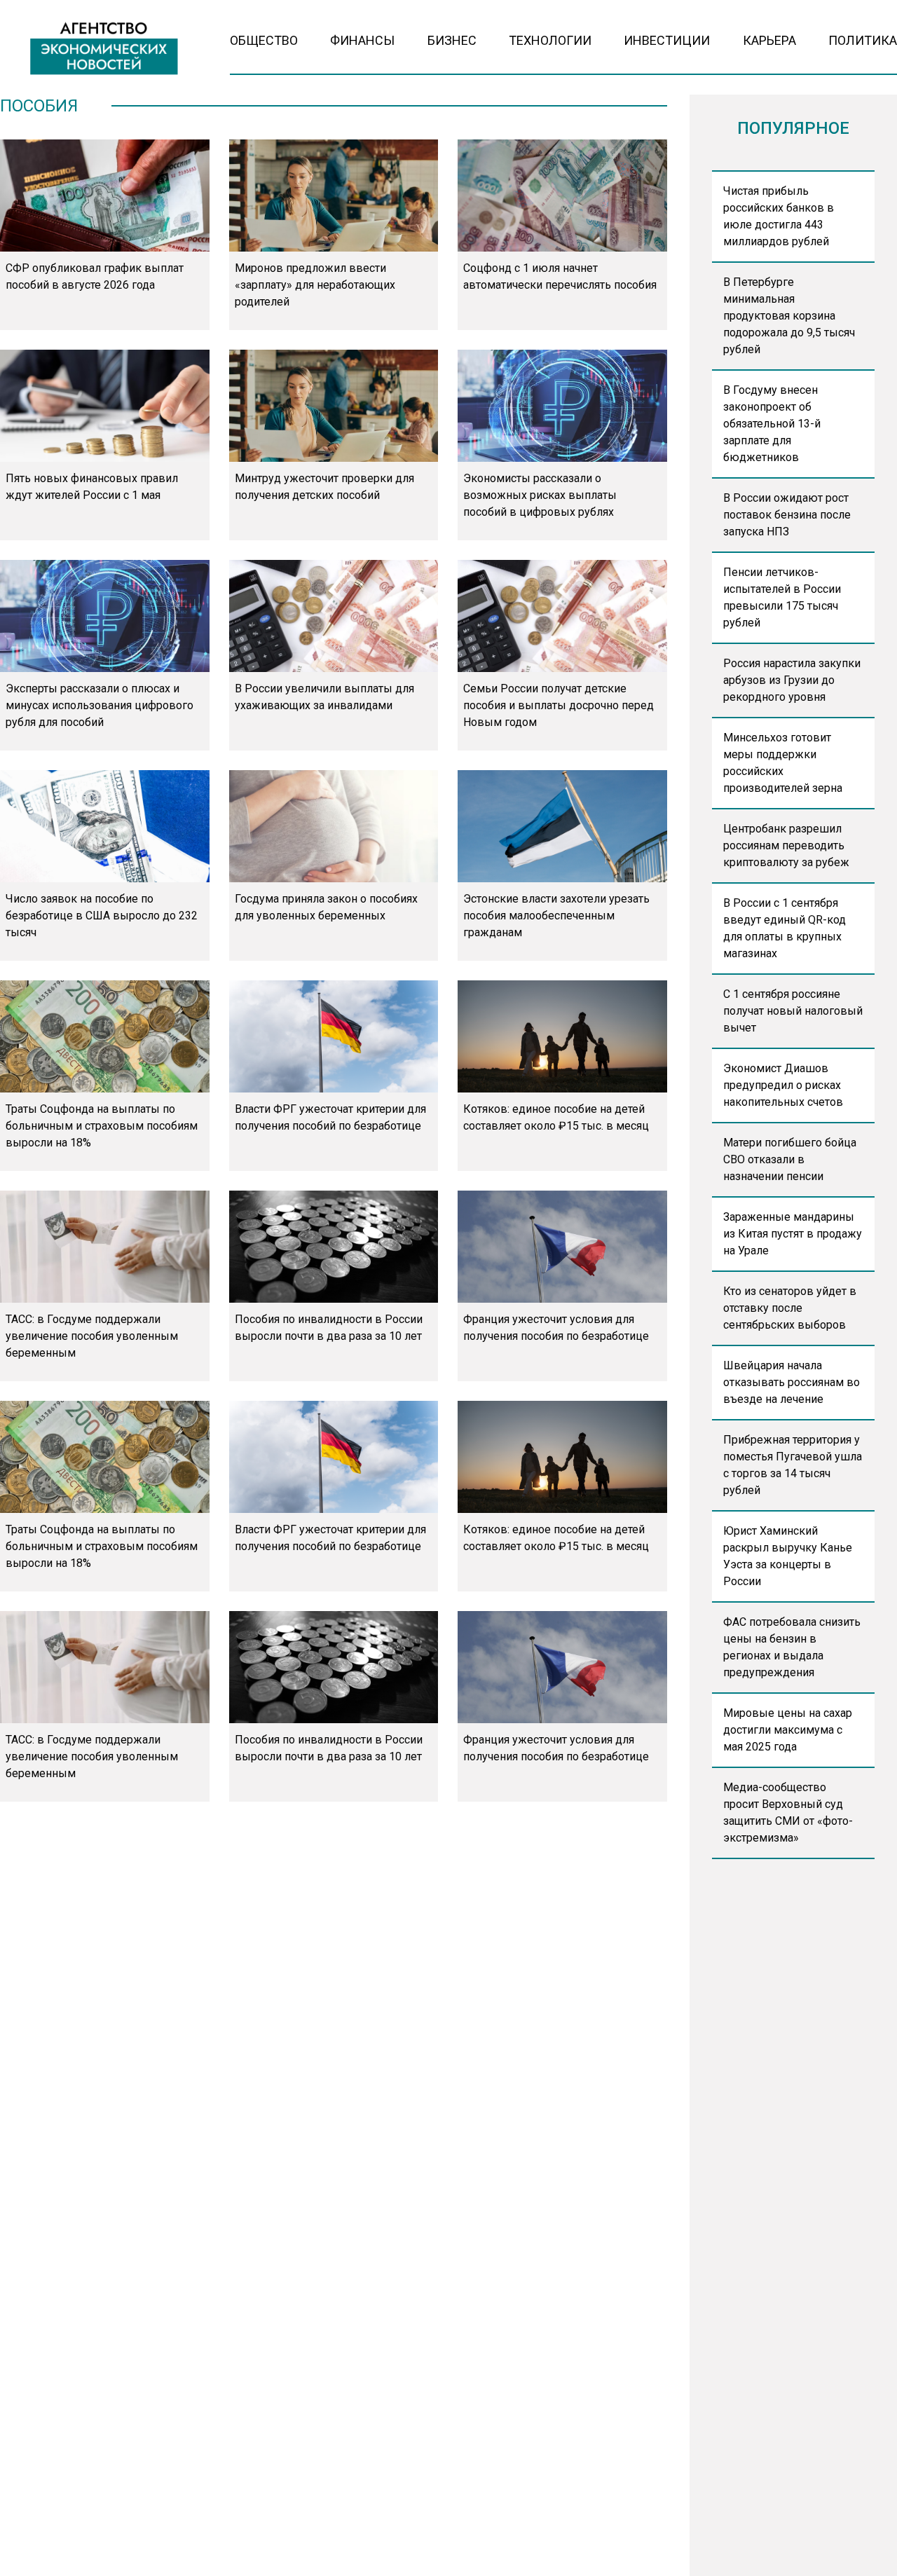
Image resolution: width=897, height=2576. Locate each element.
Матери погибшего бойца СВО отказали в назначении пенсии (790, 1159)
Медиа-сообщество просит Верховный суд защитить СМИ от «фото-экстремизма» (788, 1813)
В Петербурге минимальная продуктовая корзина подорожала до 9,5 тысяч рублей (789, 316)
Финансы (362, 40)
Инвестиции (667, 40)
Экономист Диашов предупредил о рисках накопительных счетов (783, 1085)
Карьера (769, 40)
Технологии (550, 40)
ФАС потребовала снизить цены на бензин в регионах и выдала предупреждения (792, 1647)
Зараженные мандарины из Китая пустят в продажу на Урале (793, 1234)
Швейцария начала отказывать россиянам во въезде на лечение (792, 1382)
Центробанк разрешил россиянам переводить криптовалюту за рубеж (786, 845)
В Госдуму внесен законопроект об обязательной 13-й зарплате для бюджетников (772, 424)
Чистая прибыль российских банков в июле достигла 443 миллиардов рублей (779, 216)
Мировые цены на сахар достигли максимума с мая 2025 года (788, 1730)
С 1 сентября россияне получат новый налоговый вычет (793, 1011)
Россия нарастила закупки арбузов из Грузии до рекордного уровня (792, 680)
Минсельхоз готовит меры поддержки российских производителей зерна (783, 763)
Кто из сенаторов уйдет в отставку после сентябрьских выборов (790, 1308)
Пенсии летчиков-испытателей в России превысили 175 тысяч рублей (782, 597)
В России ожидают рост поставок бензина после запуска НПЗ (787, 515)
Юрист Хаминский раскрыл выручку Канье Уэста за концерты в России (788, 1556)
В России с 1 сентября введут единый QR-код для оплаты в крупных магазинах (785, 928)
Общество (264, 40)
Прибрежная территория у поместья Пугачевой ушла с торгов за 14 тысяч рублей (793, 1465)
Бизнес (452, 40)
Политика (863, 40)
